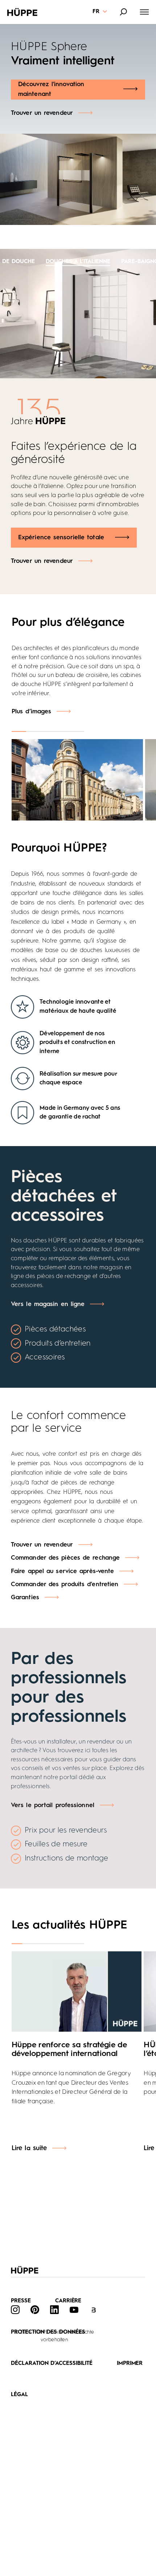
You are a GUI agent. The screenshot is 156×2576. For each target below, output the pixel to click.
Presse (21, 2301)
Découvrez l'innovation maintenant (51, 89)
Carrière (68, 2301)
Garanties (25, 1598)
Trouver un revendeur (42, 113)
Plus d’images (31, 712)
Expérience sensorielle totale (61, 538)
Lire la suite (29, 2148)
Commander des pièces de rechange (65, 1558)
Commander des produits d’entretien (65, 1585)
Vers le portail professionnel (53, 1805)
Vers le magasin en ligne (48, 1304)
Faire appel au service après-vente (62, 1571)
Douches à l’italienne (78, 262)
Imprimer (130, 2364)
